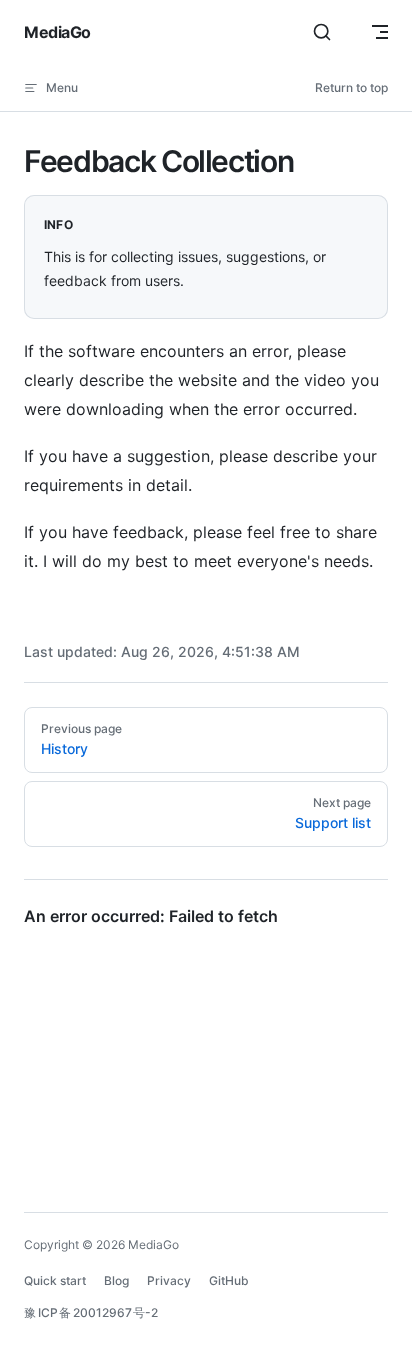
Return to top (351, 87)
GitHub (229, 1280)
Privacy (169, 1280)
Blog (116, 1280)
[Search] (322, 32)
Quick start (55, 1280)
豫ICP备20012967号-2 (91, 1312)
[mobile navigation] (380, 32)
